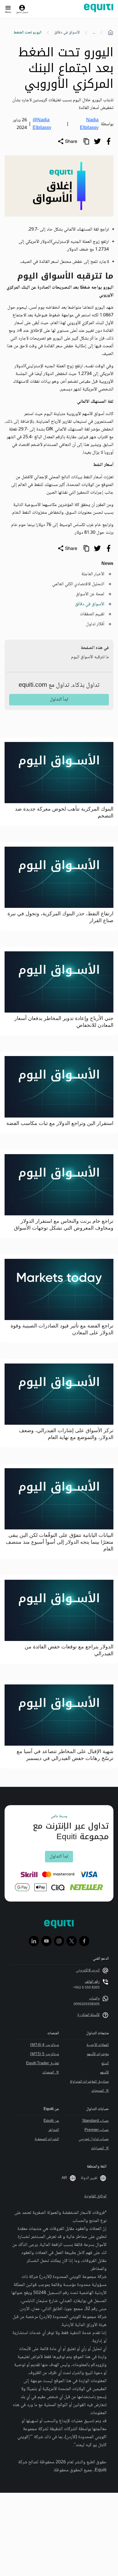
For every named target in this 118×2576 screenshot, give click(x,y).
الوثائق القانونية (95, 2196)
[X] (72, 1941)
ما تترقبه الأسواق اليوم (90, 657)
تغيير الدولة (89, 2178)
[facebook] (109, 141)
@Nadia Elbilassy (42, 124)
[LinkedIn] (34, 1941)
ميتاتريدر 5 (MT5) (45, 2054)
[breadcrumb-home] (111, 33)
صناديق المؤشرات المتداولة (89, 2082)
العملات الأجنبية (98, 2045)
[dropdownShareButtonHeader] (67, 141)
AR (64, 2178)
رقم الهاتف (92, 1982)
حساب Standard (96, 2121)
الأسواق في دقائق (67, 33)
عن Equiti (51, 2121)
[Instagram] (59, 1941)
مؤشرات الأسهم (98, 2054)
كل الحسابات (100, 2148)
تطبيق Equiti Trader (43, 2063)
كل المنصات (51, 2073)
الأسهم (104, 2073)
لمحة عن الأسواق (90, 594)
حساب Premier (97, 2130)
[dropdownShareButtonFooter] (67, 548)
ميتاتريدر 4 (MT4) (45, 2045)
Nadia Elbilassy (89, 124)
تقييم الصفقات (92, 614)
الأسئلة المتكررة (88, 2015)
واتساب (94, 1999)
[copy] (86, 141)
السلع (105, 2063)
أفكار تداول (95, 624)
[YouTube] (46, 1941)
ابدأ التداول (59, 699)
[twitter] (97, 141)
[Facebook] (84, 1941)
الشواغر (54, 2130)
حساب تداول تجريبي (94, 2139)
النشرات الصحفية (47, 2139)
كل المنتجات (100, 2091)
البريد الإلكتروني (88, 1970)
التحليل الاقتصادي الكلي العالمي (78, 584)
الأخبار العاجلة (93, 574)
